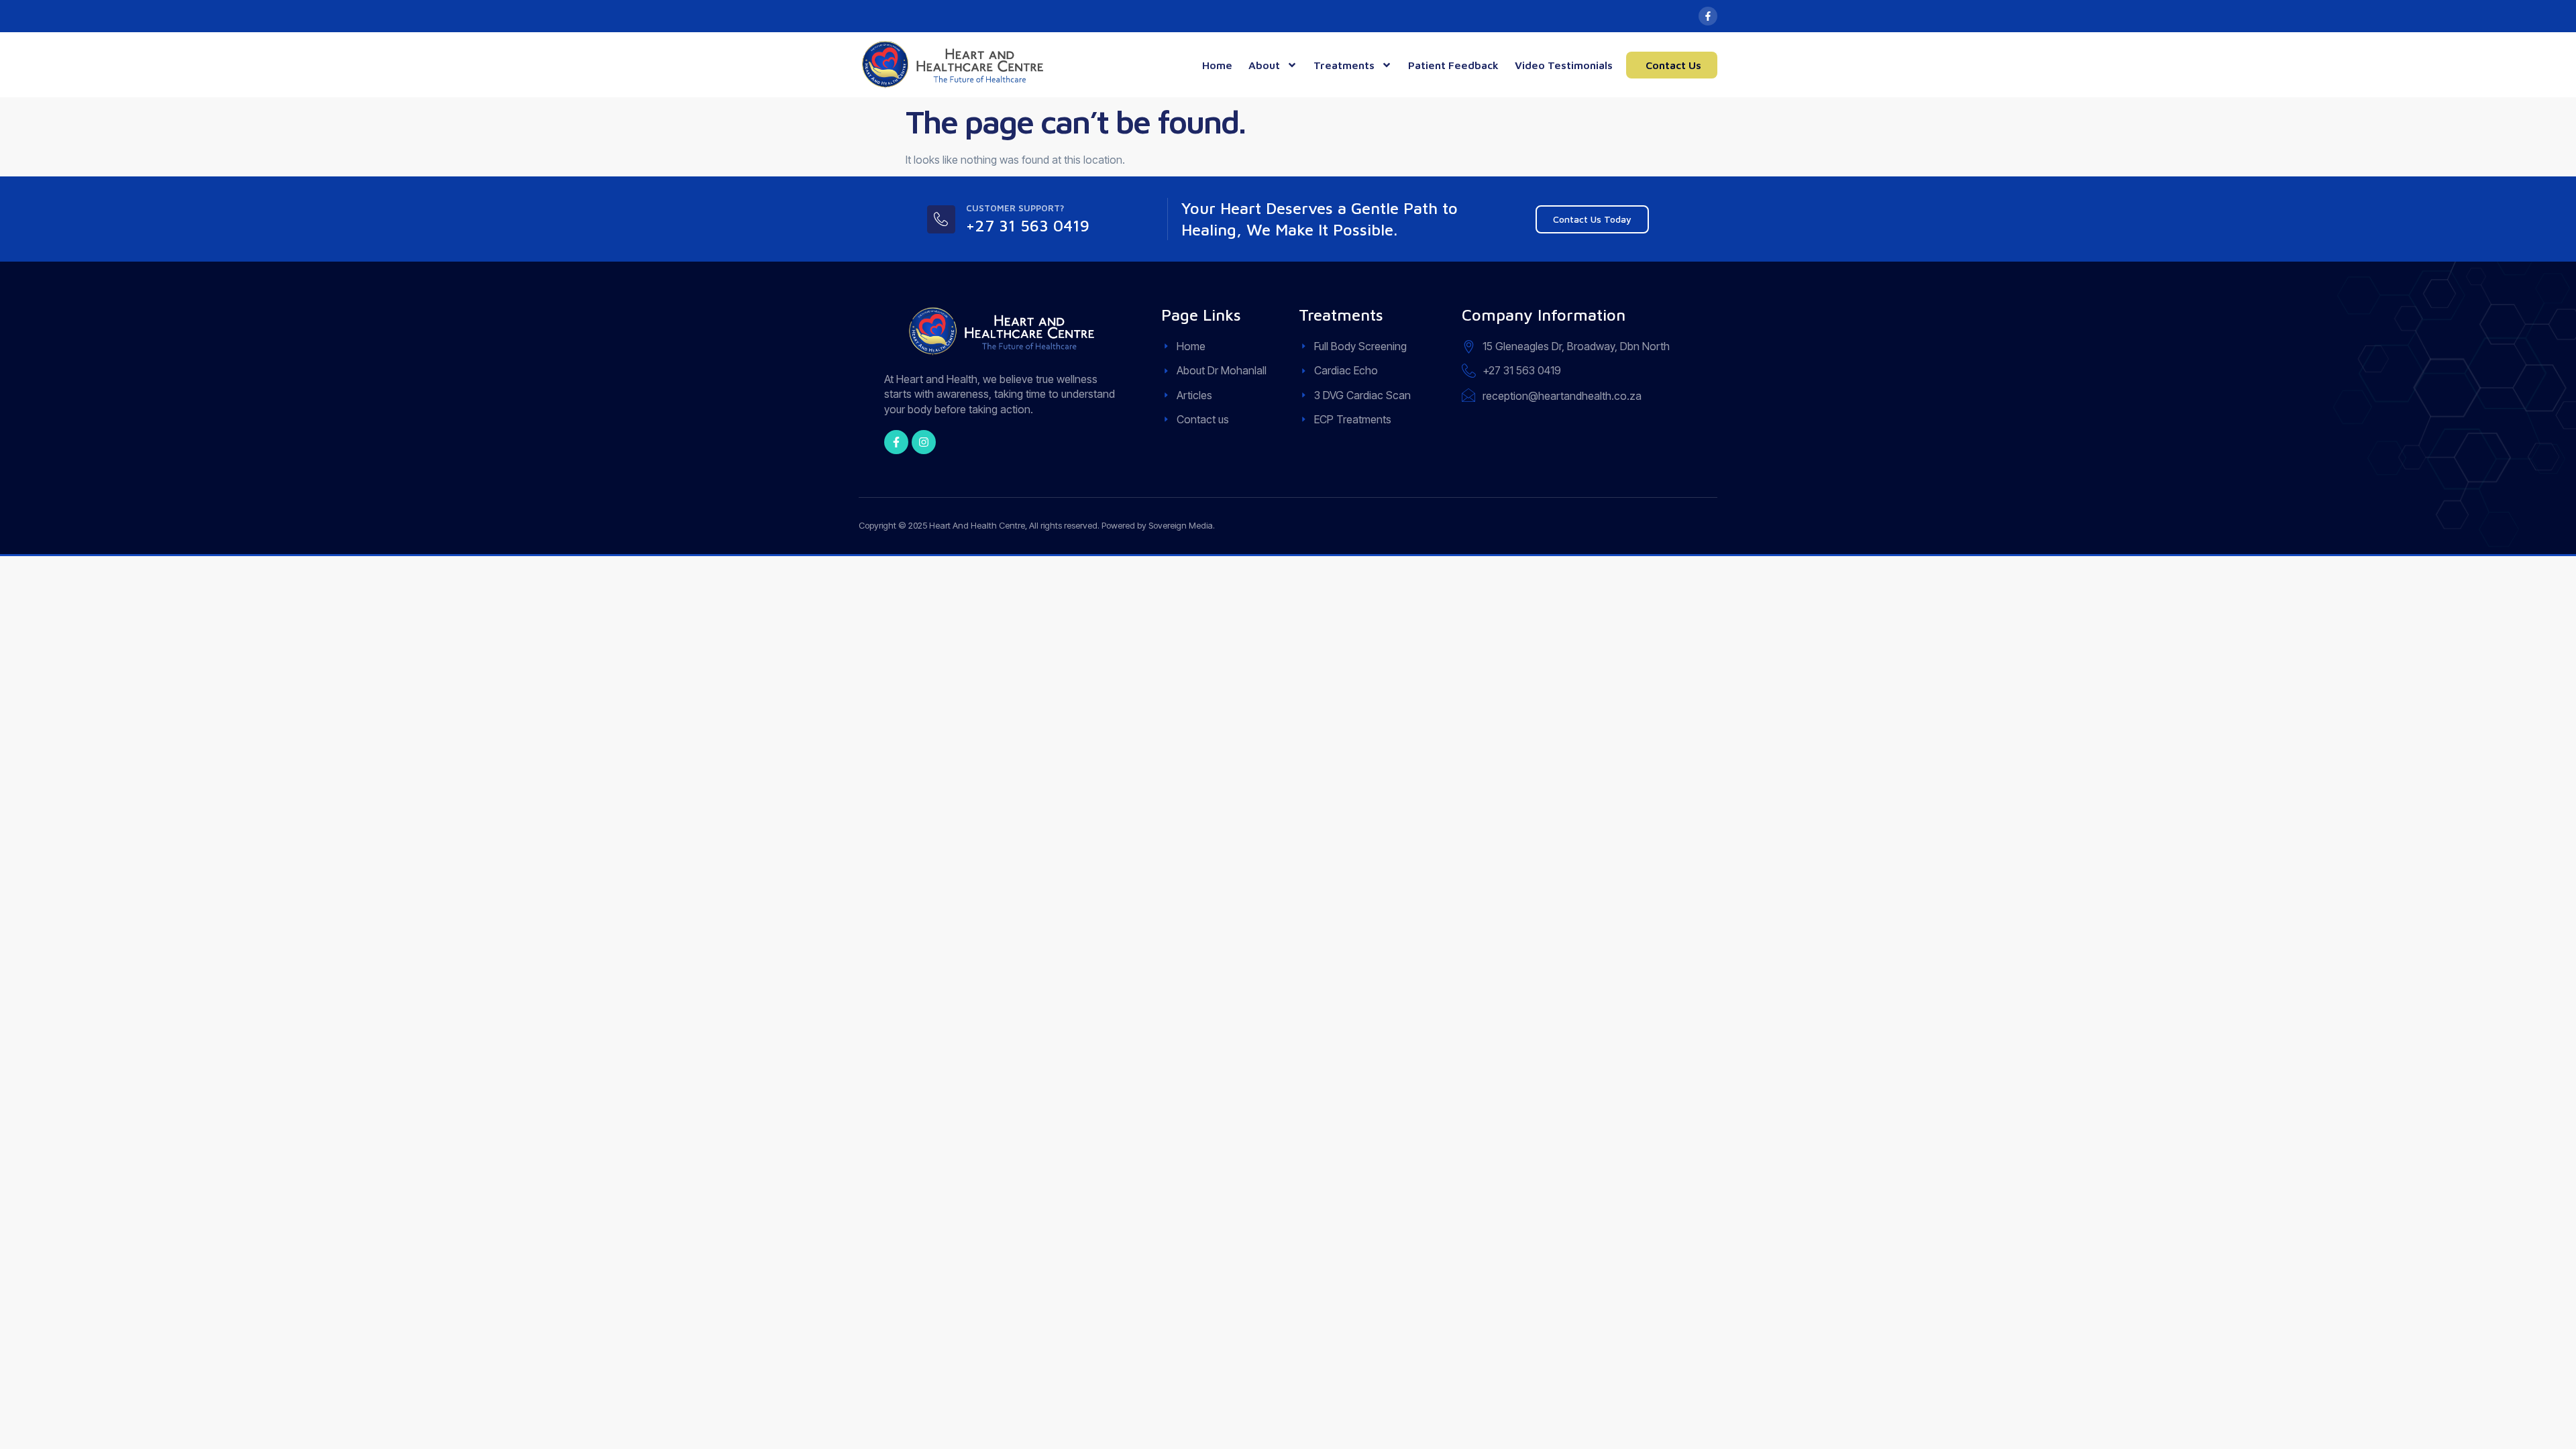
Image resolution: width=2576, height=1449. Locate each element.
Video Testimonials (1564, 65)
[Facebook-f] (1708, 16)
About (1264, 65)
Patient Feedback (1453, 65)
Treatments (1344, 65)
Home (1217, 65)
